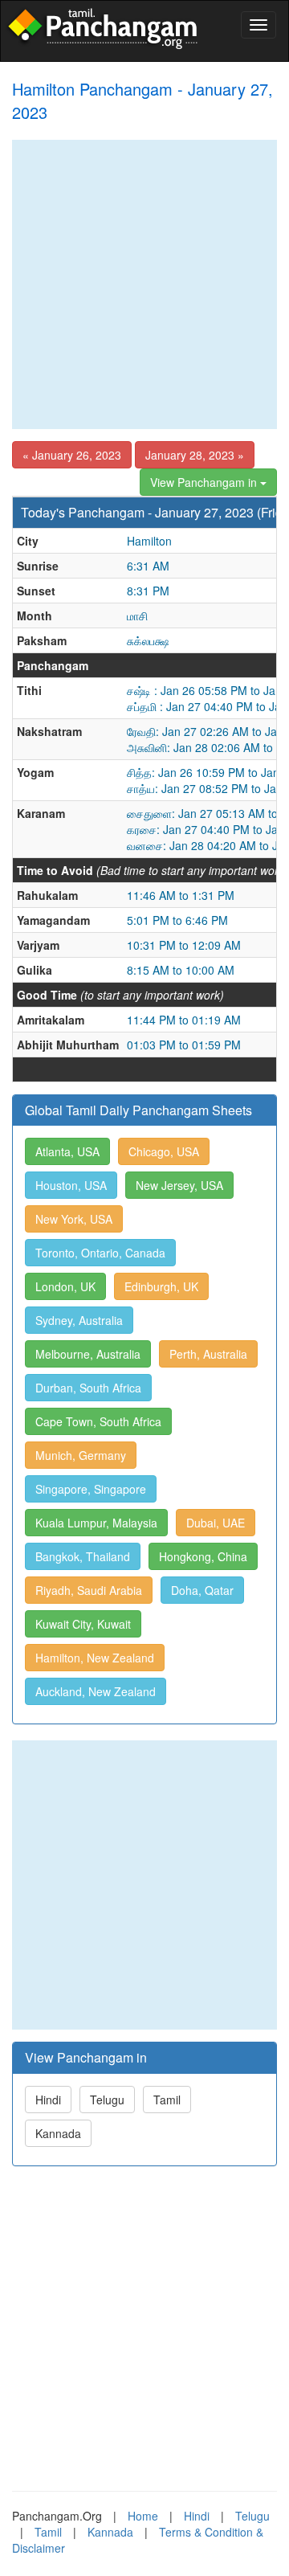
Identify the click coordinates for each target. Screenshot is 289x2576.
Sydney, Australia (79, 1320)
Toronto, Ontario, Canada (100, 1253)
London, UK (65, 1286)
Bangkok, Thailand (83, 1556)
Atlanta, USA (67, 1151)
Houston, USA (71, 1185)
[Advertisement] (144, 284)
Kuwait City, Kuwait (83, 1624)
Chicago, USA (164, 1151)
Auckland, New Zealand (96, 1691)
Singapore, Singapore (91, 1489)
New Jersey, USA (179, 1185)
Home (143, 2516)
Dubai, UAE (216, 1523)
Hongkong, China (203, 1556)
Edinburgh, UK (161, 1286)
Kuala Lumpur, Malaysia (96, 1523)
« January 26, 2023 (72, 455)
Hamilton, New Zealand (95, 1658)
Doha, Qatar (202, 1590)
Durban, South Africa (88, 1388)
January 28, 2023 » (195, 455)
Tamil (167, 2100)
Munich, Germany (81, 1455)
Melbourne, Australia (88, 1354)
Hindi (48, 2100)
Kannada (58, 2133)
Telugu (107, 2100)
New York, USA (74, 1219)
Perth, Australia (208, 1354)
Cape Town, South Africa (98, 1421)
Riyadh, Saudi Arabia (89, 1590)
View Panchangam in (205, 482)
